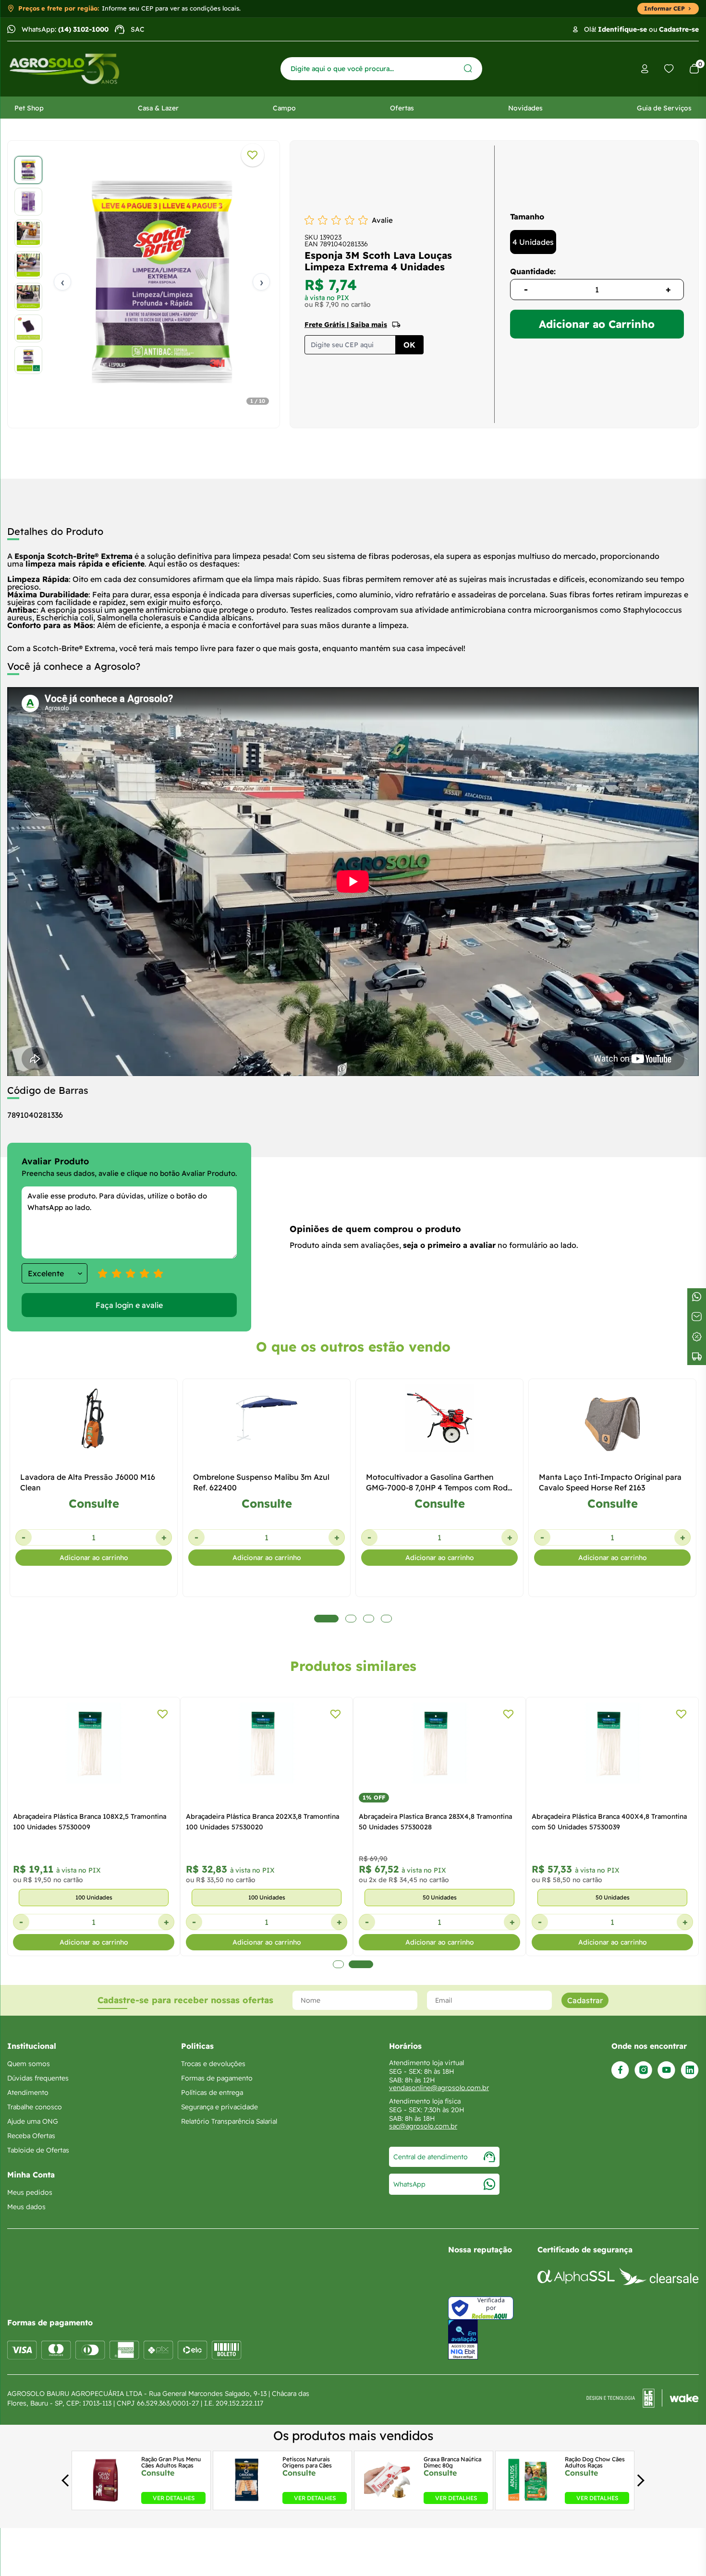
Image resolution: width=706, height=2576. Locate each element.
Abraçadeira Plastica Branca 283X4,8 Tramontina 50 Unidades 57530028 (435, 1822)
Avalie (382, 220)
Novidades (525, 108)
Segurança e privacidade (219, 2107)
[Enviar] (468, 68)
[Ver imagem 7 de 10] (28, 360)
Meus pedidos (30, 2192)
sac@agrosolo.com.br (423, 2126)
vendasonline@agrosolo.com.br (439, 2088)
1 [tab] (338, 1964)
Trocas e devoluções (213, 2064)
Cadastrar (585, 2000)
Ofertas (402, 108)
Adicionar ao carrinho (94, 1558)
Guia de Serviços (664, 108)
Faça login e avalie (129, 1305)
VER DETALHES (174, 2498)
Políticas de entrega (212, 2092)
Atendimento (28, 2092)
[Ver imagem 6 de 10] (28, 328)
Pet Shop (29, 108)
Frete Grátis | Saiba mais (346, 325)
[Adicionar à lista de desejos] (253, 155)
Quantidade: (533, 271)
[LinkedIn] (690, 2070)
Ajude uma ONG (33, 2121)
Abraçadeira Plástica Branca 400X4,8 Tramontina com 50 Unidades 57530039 (609, 1822)
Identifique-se (622, 29)
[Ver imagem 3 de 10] (28, 233)
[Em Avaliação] (463, 2340)
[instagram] (643, 2070)
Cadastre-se (679, 29)
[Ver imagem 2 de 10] (28, 202)
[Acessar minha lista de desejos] (669, 69)
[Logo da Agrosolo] (64, 69)
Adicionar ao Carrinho (597, 324)
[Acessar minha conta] (645, 69)
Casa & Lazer (158, 108)
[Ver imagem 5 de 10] (28, 297)
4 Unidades (533, 242)
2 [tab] (361, 1964)
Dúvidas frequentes (38, 2078)
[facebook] (620, 2070)
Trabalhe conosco (35, 2107)
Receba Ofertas (31, 2136)
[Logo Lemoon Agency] (643, 2398)
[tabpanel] (144, 282)
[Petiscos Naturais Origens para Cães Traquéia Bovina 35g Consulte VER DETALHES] (247, 2501)
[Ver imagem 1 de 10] (28, 170)
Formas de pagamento (217, 2078)
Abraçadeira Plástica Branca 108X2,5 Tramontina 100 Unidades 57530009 (90, 1822)
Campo (284, 108)
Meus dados (26, 2207)
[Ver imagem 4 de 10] (28, 265)
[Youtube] (666, 2070)
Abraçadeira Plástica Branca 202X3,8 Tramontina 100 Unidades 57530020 (262, 1822)
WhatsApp (409, 2184)
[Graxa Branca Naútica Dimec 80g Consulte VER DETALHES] (388, 2501)
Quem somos (29, 2064)
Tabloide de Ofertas (38, 2150)
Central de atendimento (431, 2157)
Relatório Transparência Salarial (229, 2121)
